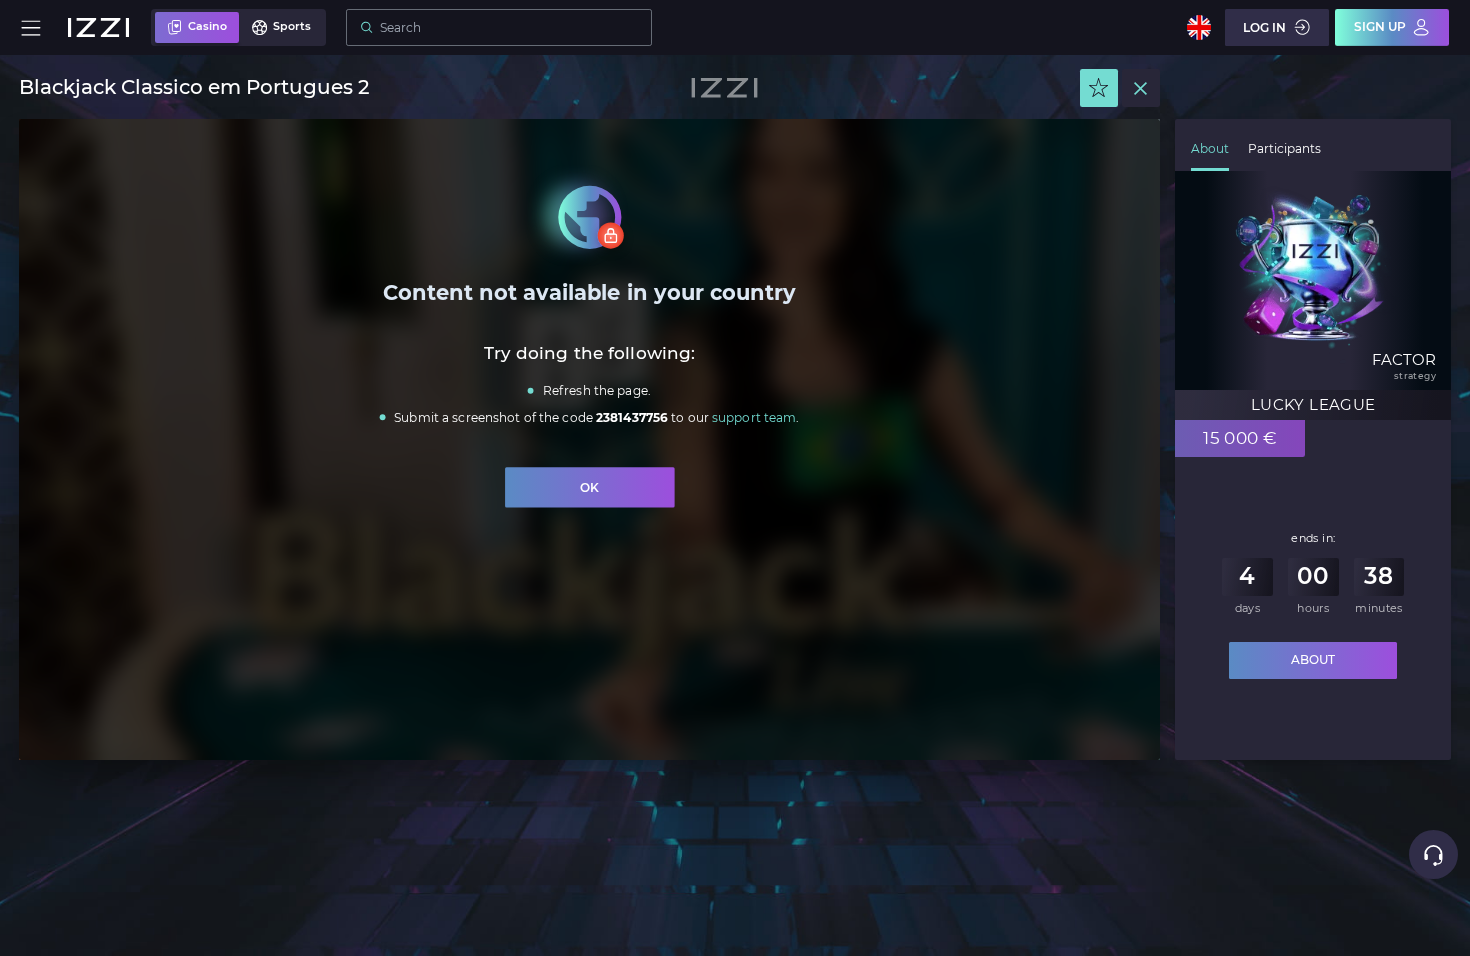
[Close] (1141, 88)
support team (754, 417)
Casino (207, 26)
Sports (292, 26)
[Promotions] (1099, 88)
